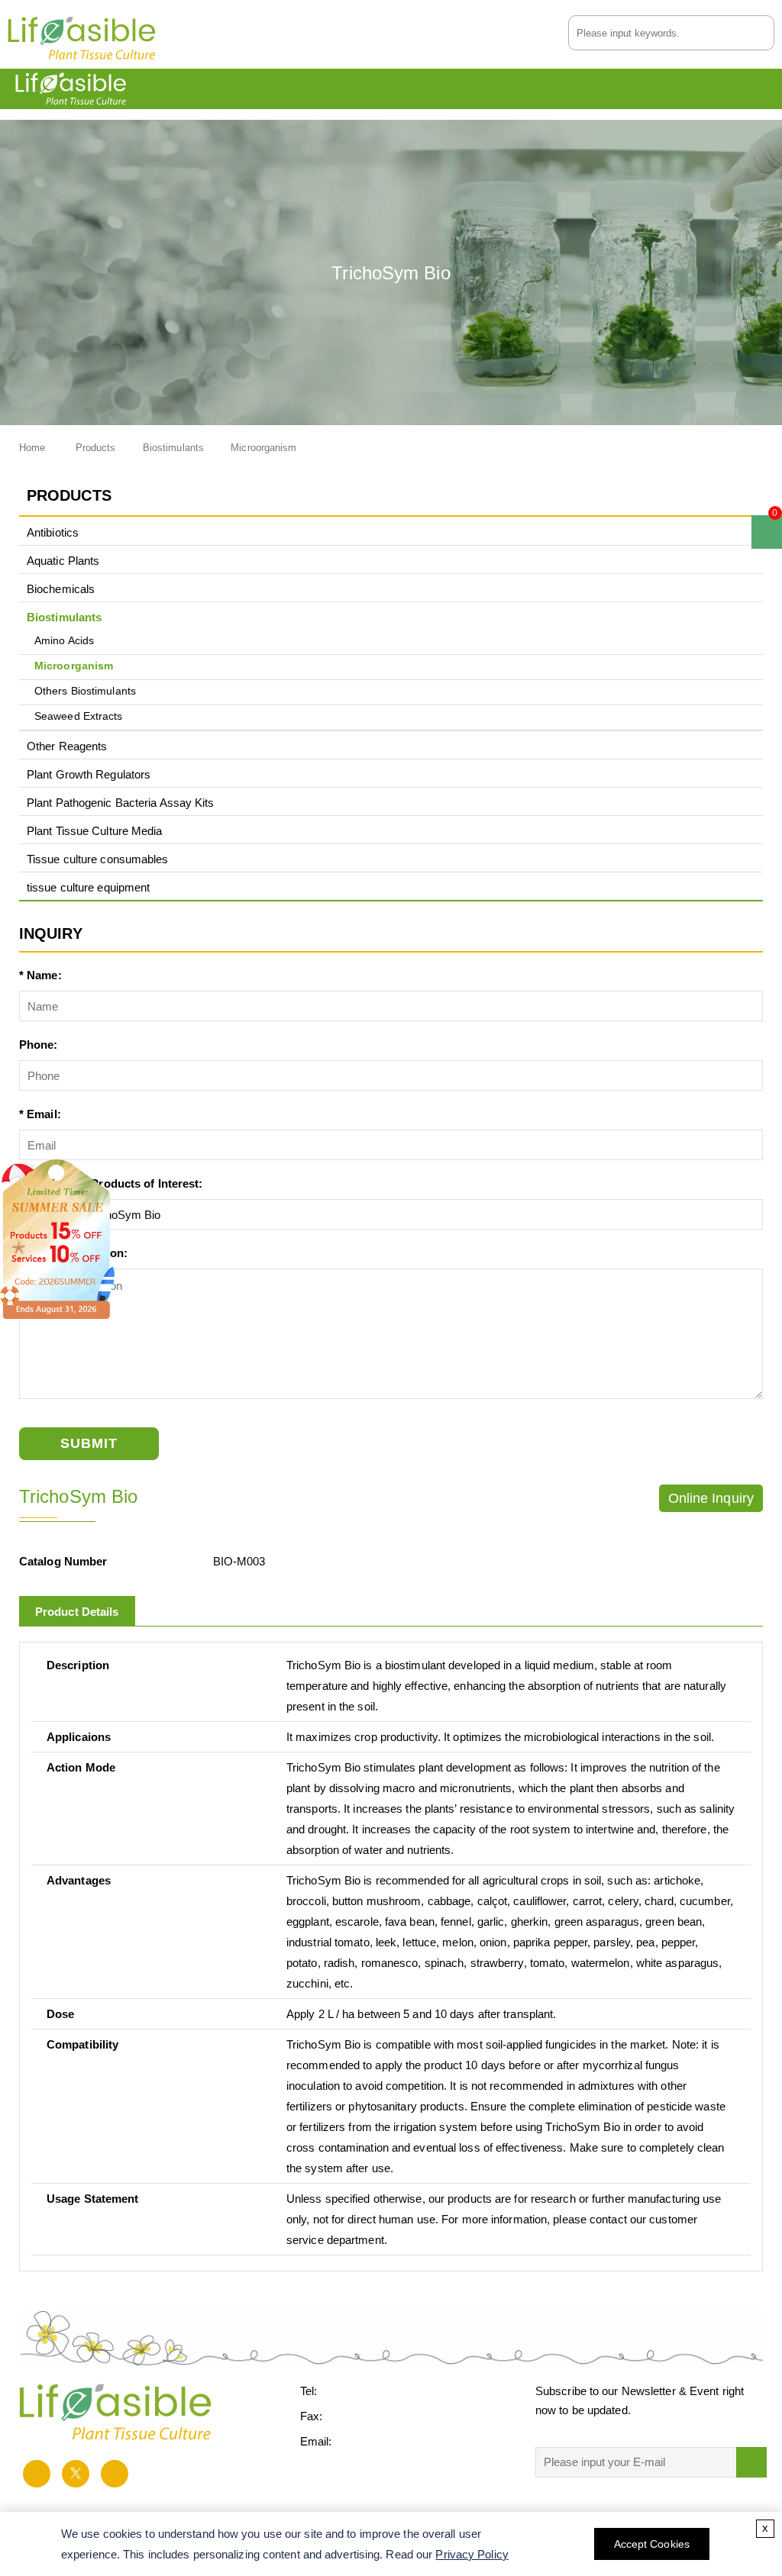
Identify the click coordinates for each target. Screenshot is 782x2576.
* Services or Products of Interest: (111, 1183)
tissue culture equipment (88, 887)
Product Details (77, 1612)
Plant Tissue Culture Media (95, 831)
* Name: (40, 975)
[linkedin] (115, 2474)
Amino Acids (64, 641)
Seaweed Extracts (79, 716)
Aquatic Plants (63, 561)
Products (96, 448)
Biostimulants (173, 448)
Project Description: (73, 1253)
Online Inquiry (711, 1498)
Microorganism (263, 448)
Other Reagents (67, 746)
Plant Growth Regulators (89, 774)
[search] (764, 32)
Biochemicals (61, 589)
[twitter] (76, 2474)
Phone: (39, 1045)
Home (32, 448)
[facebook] (37, 2474)
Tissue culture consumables (98, 859)
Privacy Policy (472, 2554)
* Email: (40, 1114)
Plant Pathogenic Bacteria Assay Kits (121, 803)
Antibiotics (53, 532)
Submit (89, 1443)
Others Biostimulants (85, 691)
